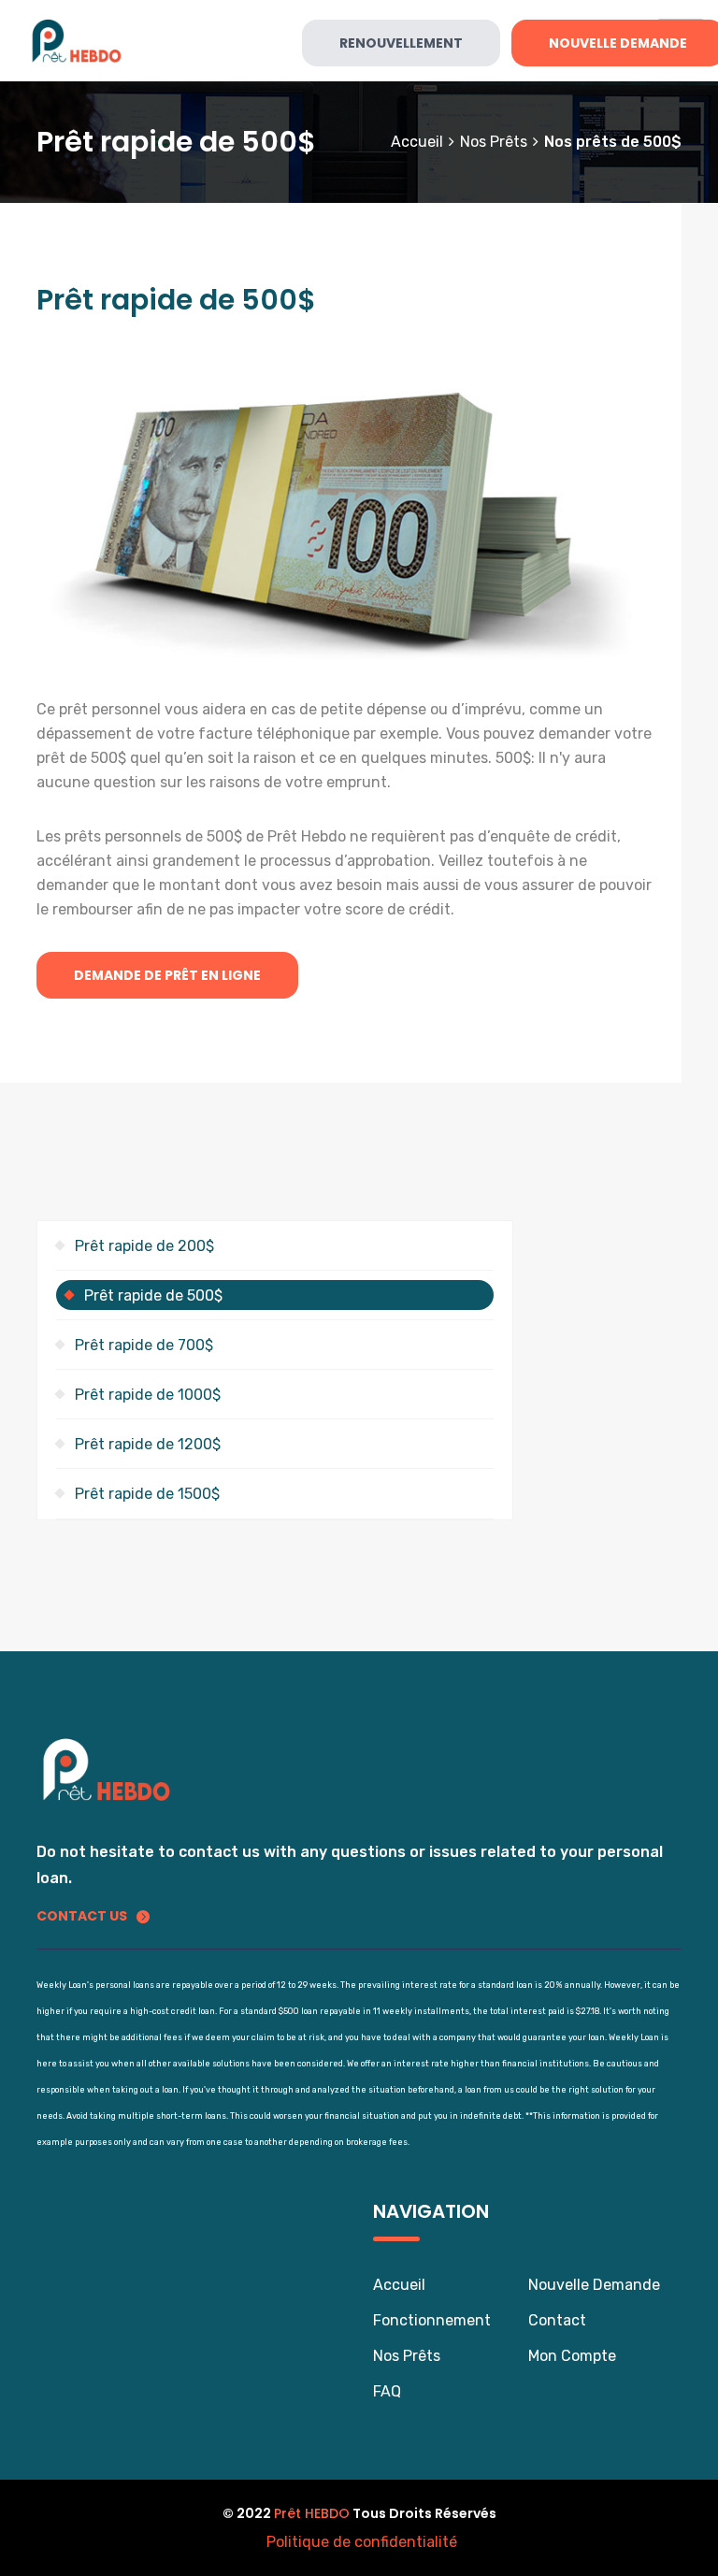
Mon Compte (572, 2356)
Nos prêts (494, 142)
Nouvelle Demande (594, 2285)
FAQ (387, 2391)
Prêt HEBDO (312, 2513)
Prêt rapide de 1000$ (148, 1395)
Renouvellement (401, 43)
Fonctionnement (432, 2320)
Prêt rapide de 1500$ (147, 1494)
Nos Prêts (407, 2356)
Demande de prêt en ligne (167, 975)
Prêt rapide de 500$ (153, 1295)
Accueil (417, 142)
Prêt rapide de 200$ (144, 1246)
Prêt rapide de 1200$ (148, 1444)
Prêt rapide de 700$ (144, 1345)
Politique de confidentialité (362, 2542)
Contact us (82, 1916)
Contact (557, 2320)
